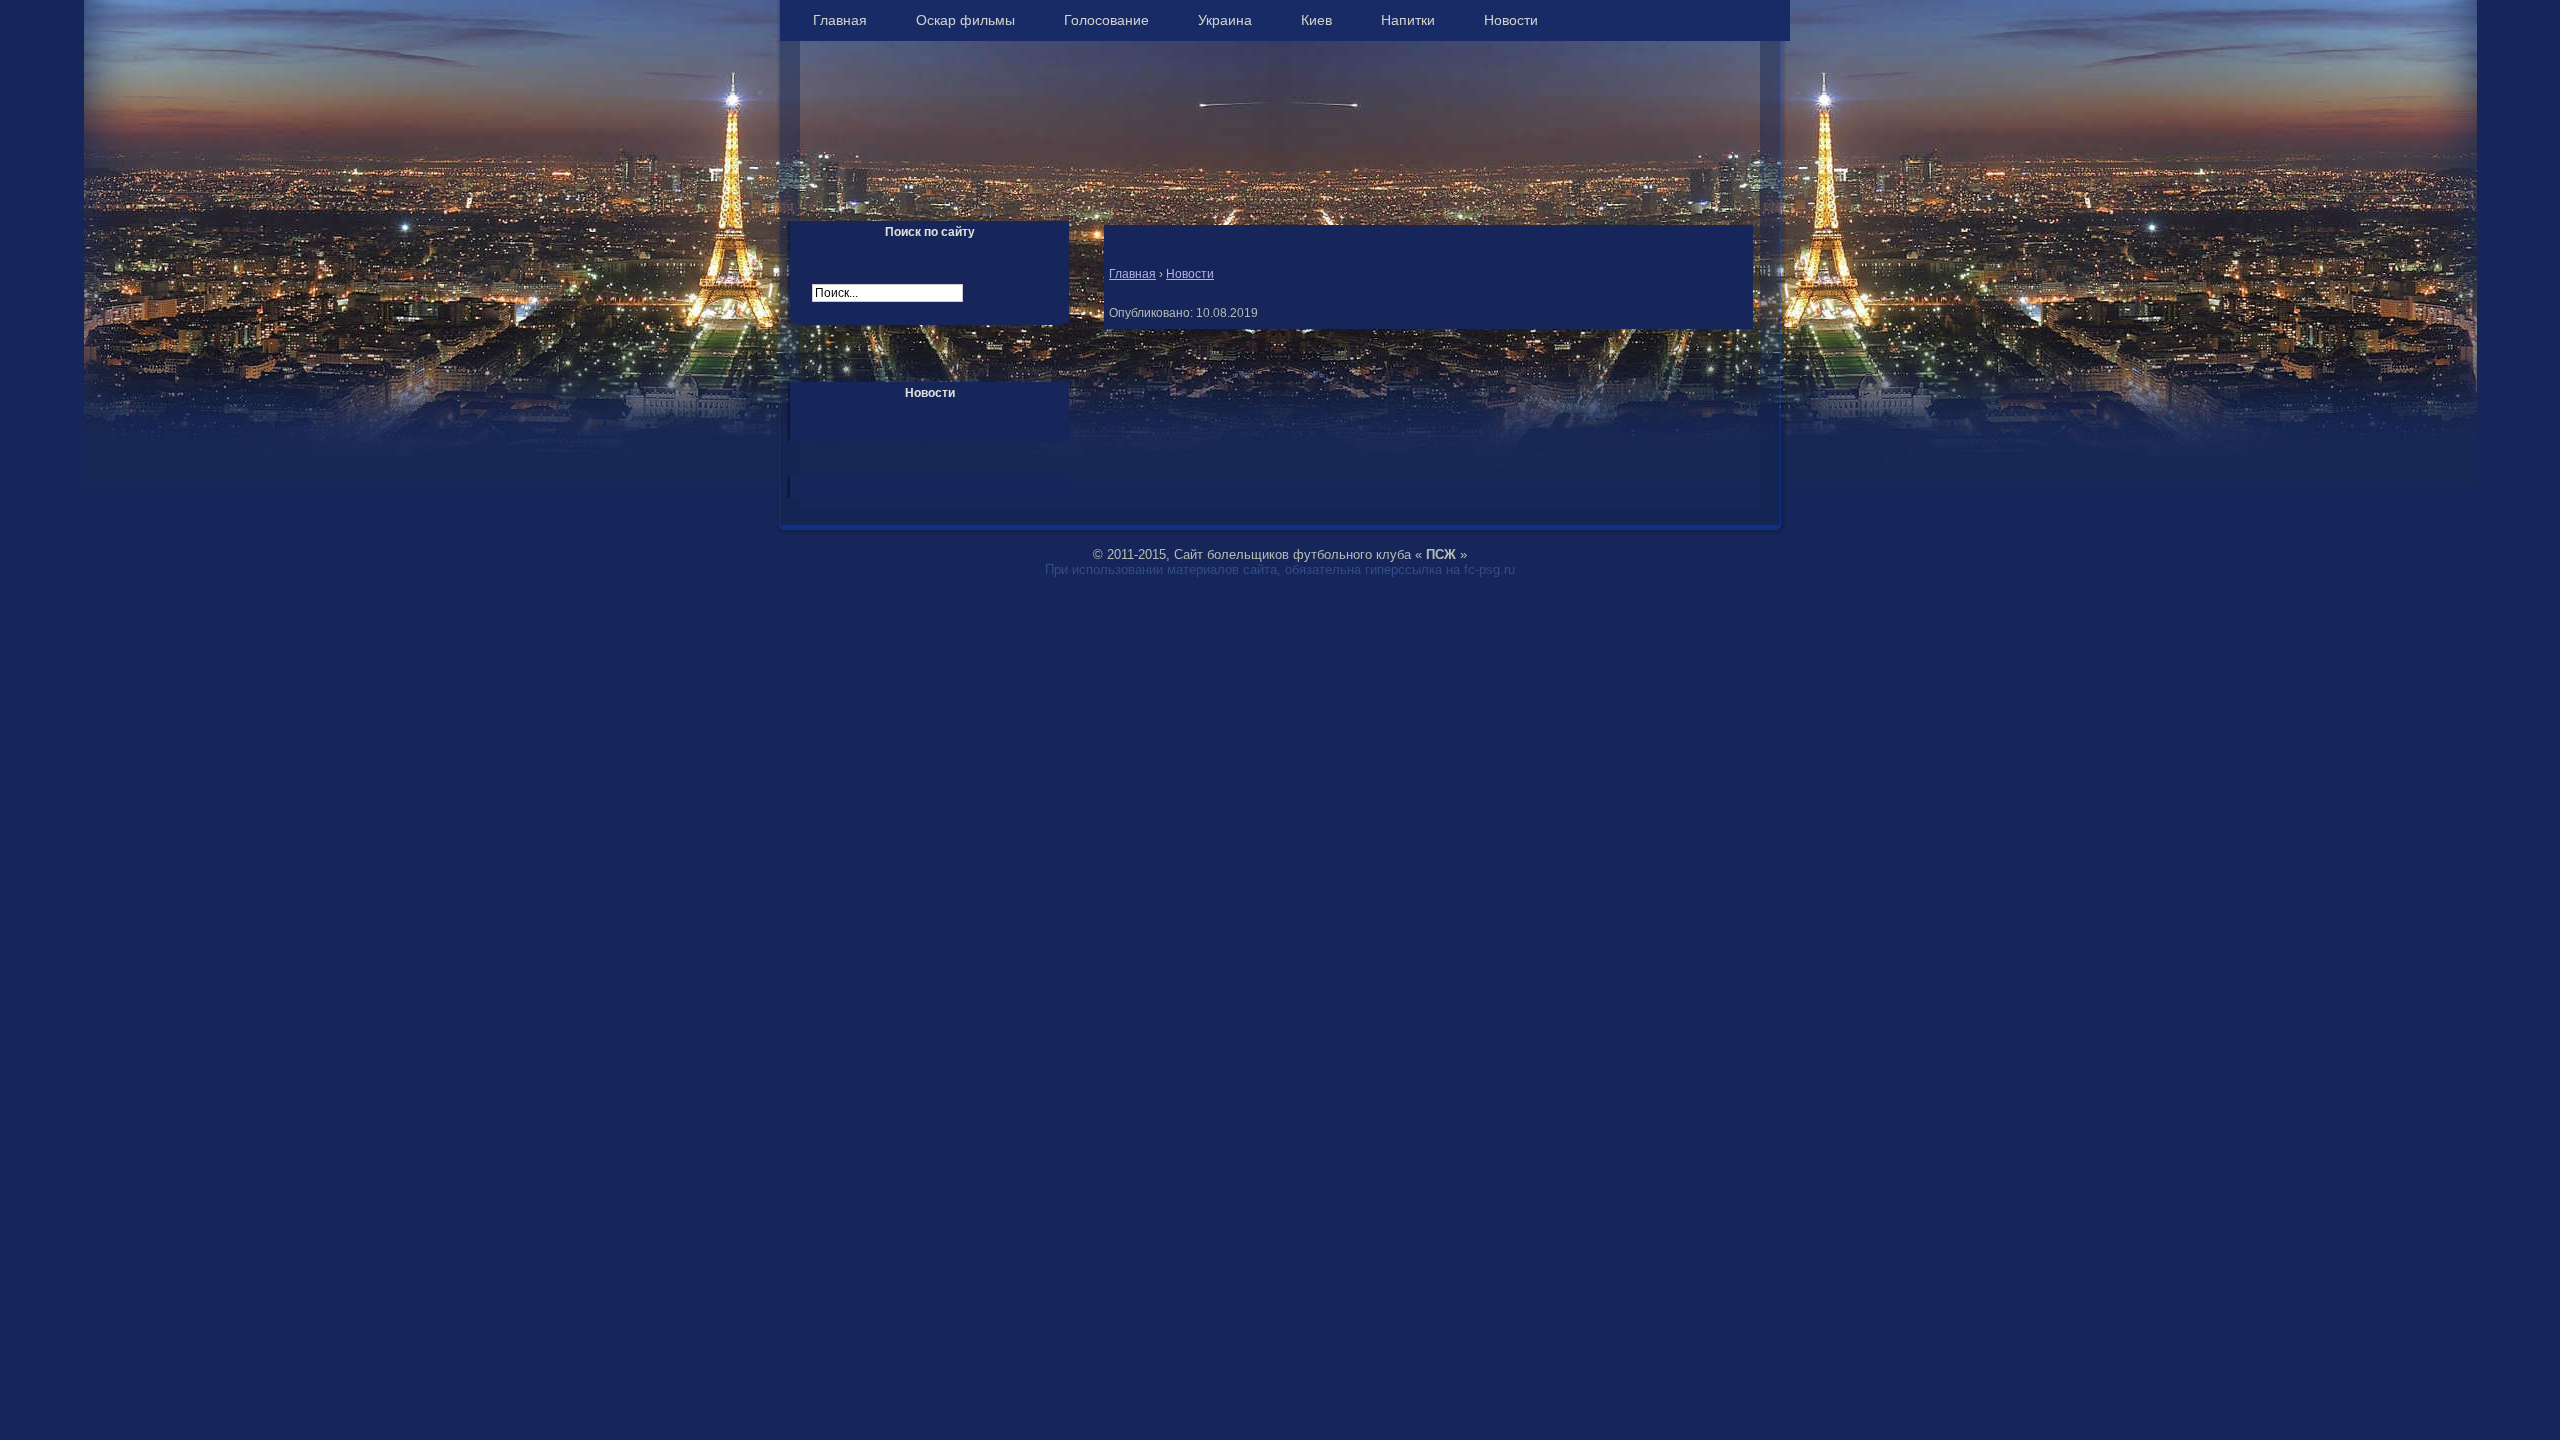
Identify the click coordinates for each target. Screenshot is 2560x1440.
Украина (1225, 20)
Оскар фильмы (965, 20)
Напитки (1408, 20)
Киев (1316, 20)
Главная (840, 20)
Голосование (1106, 20)
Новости (1511, 20)
